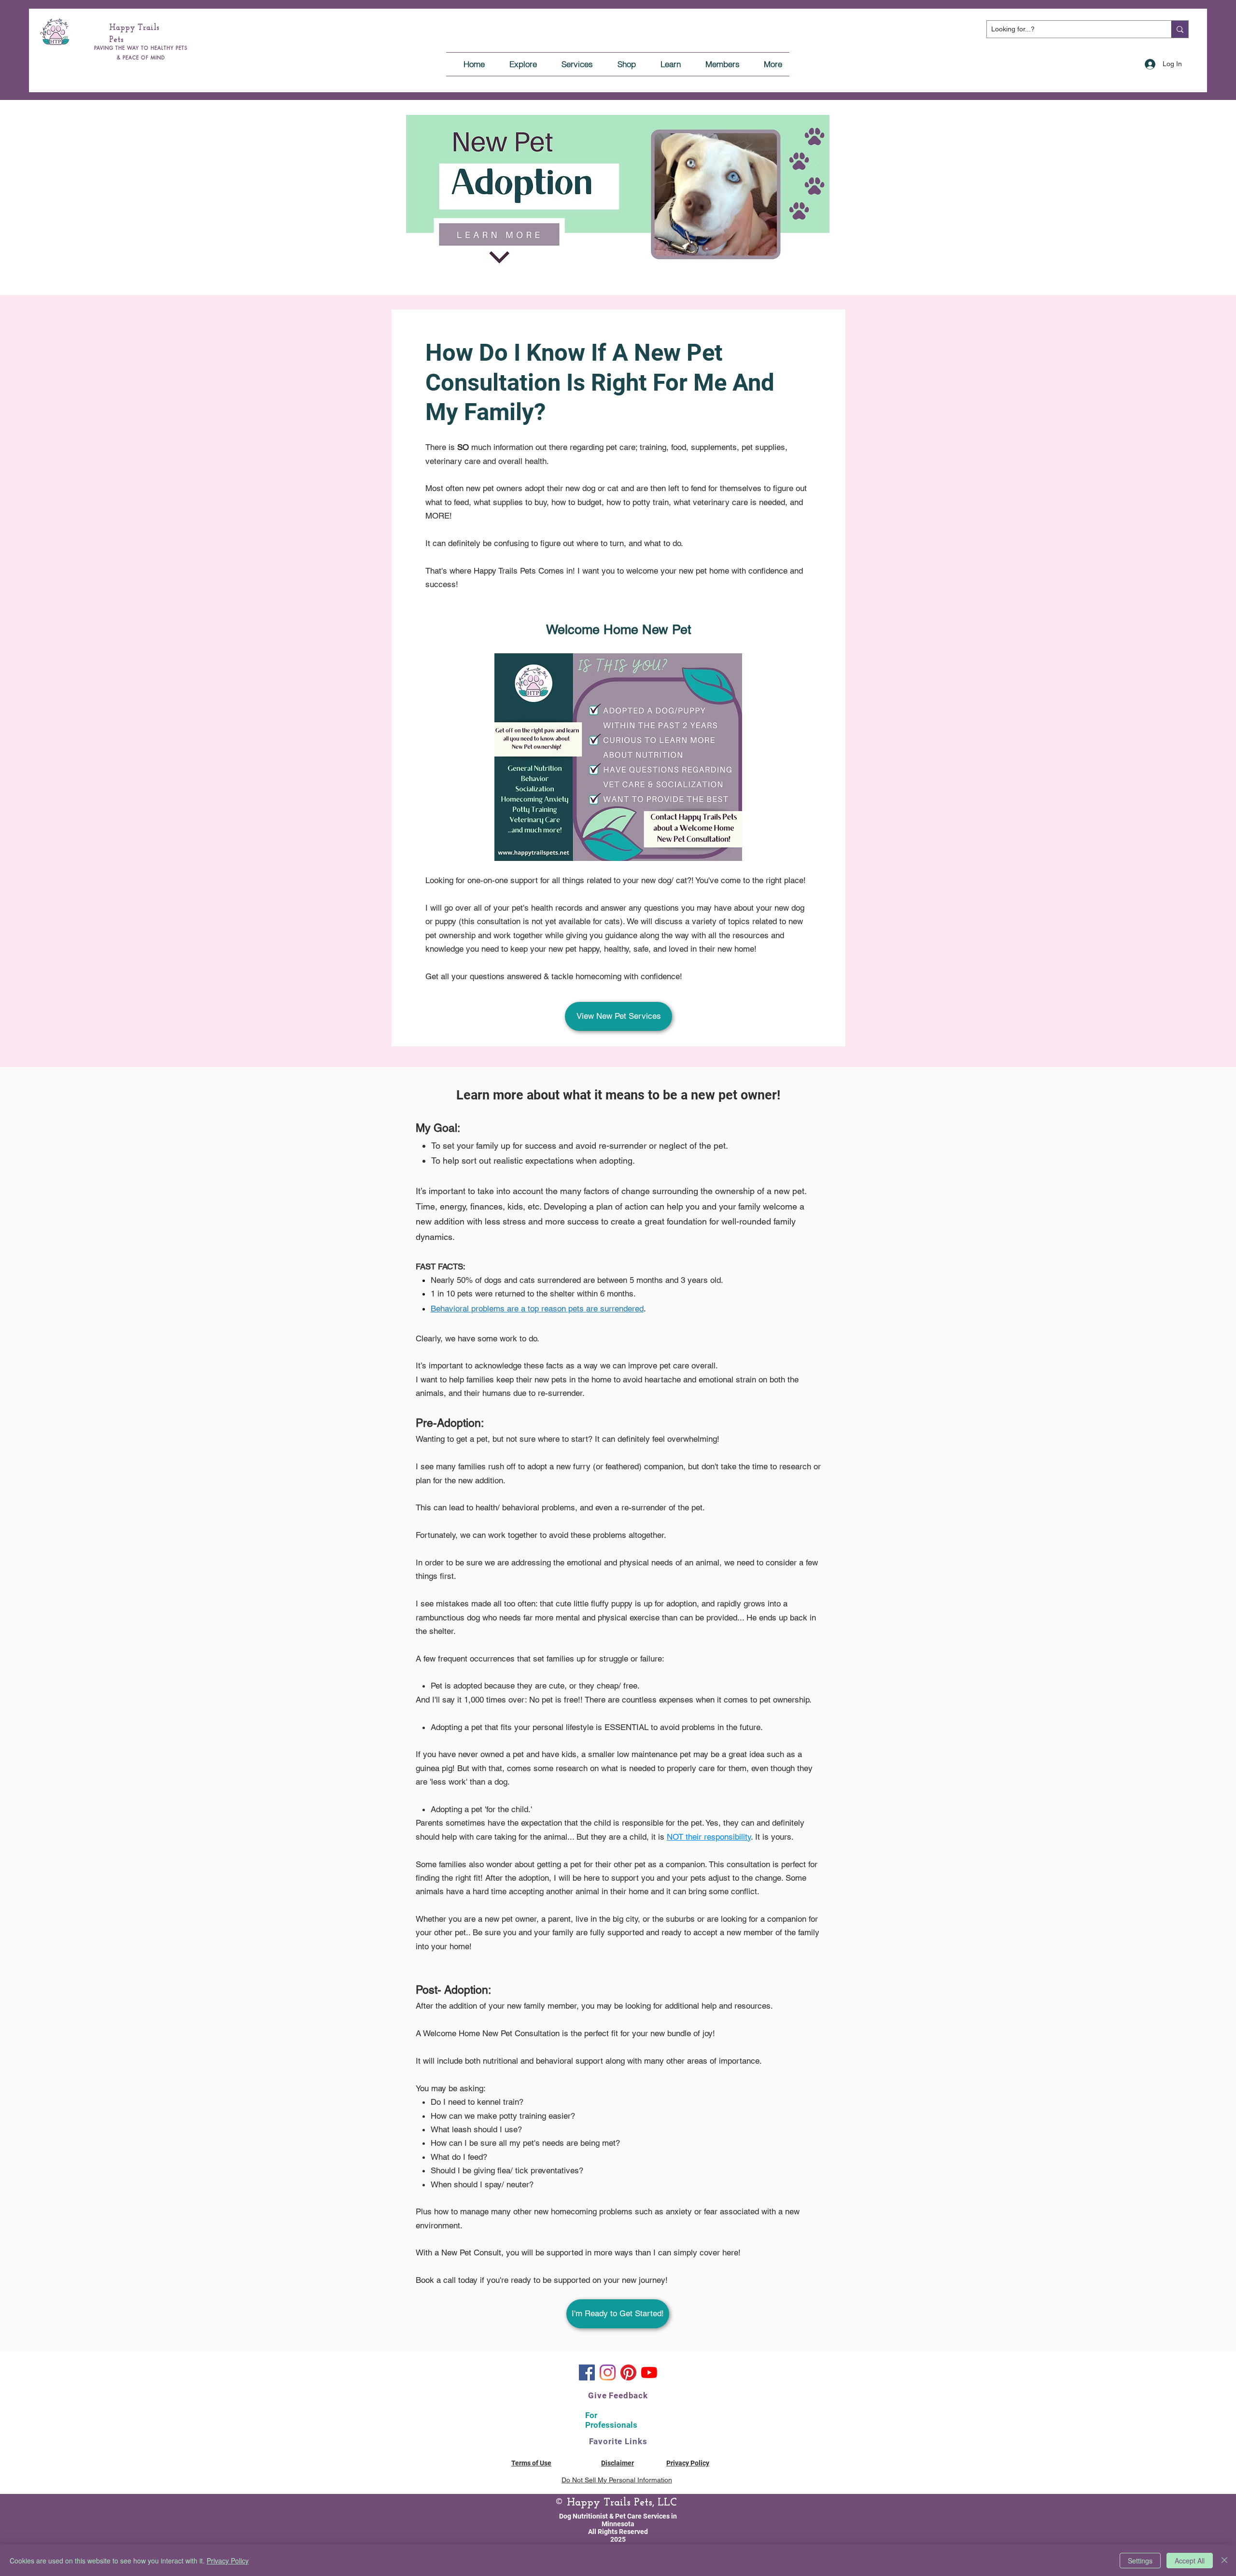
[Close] (1224, 2561)
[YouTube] (649, 2372)
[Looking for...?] (1180, 29)
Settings (1140, 2561)
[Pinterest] (628, 2372)
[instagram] (608, 2372)
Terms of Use (531, 2463)
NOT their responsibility (709, 1837)
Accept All (1190, 2561)
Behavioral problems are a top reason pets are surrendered (537, 1309)
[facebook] (587, 2372)
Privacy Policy (228, 2561)
